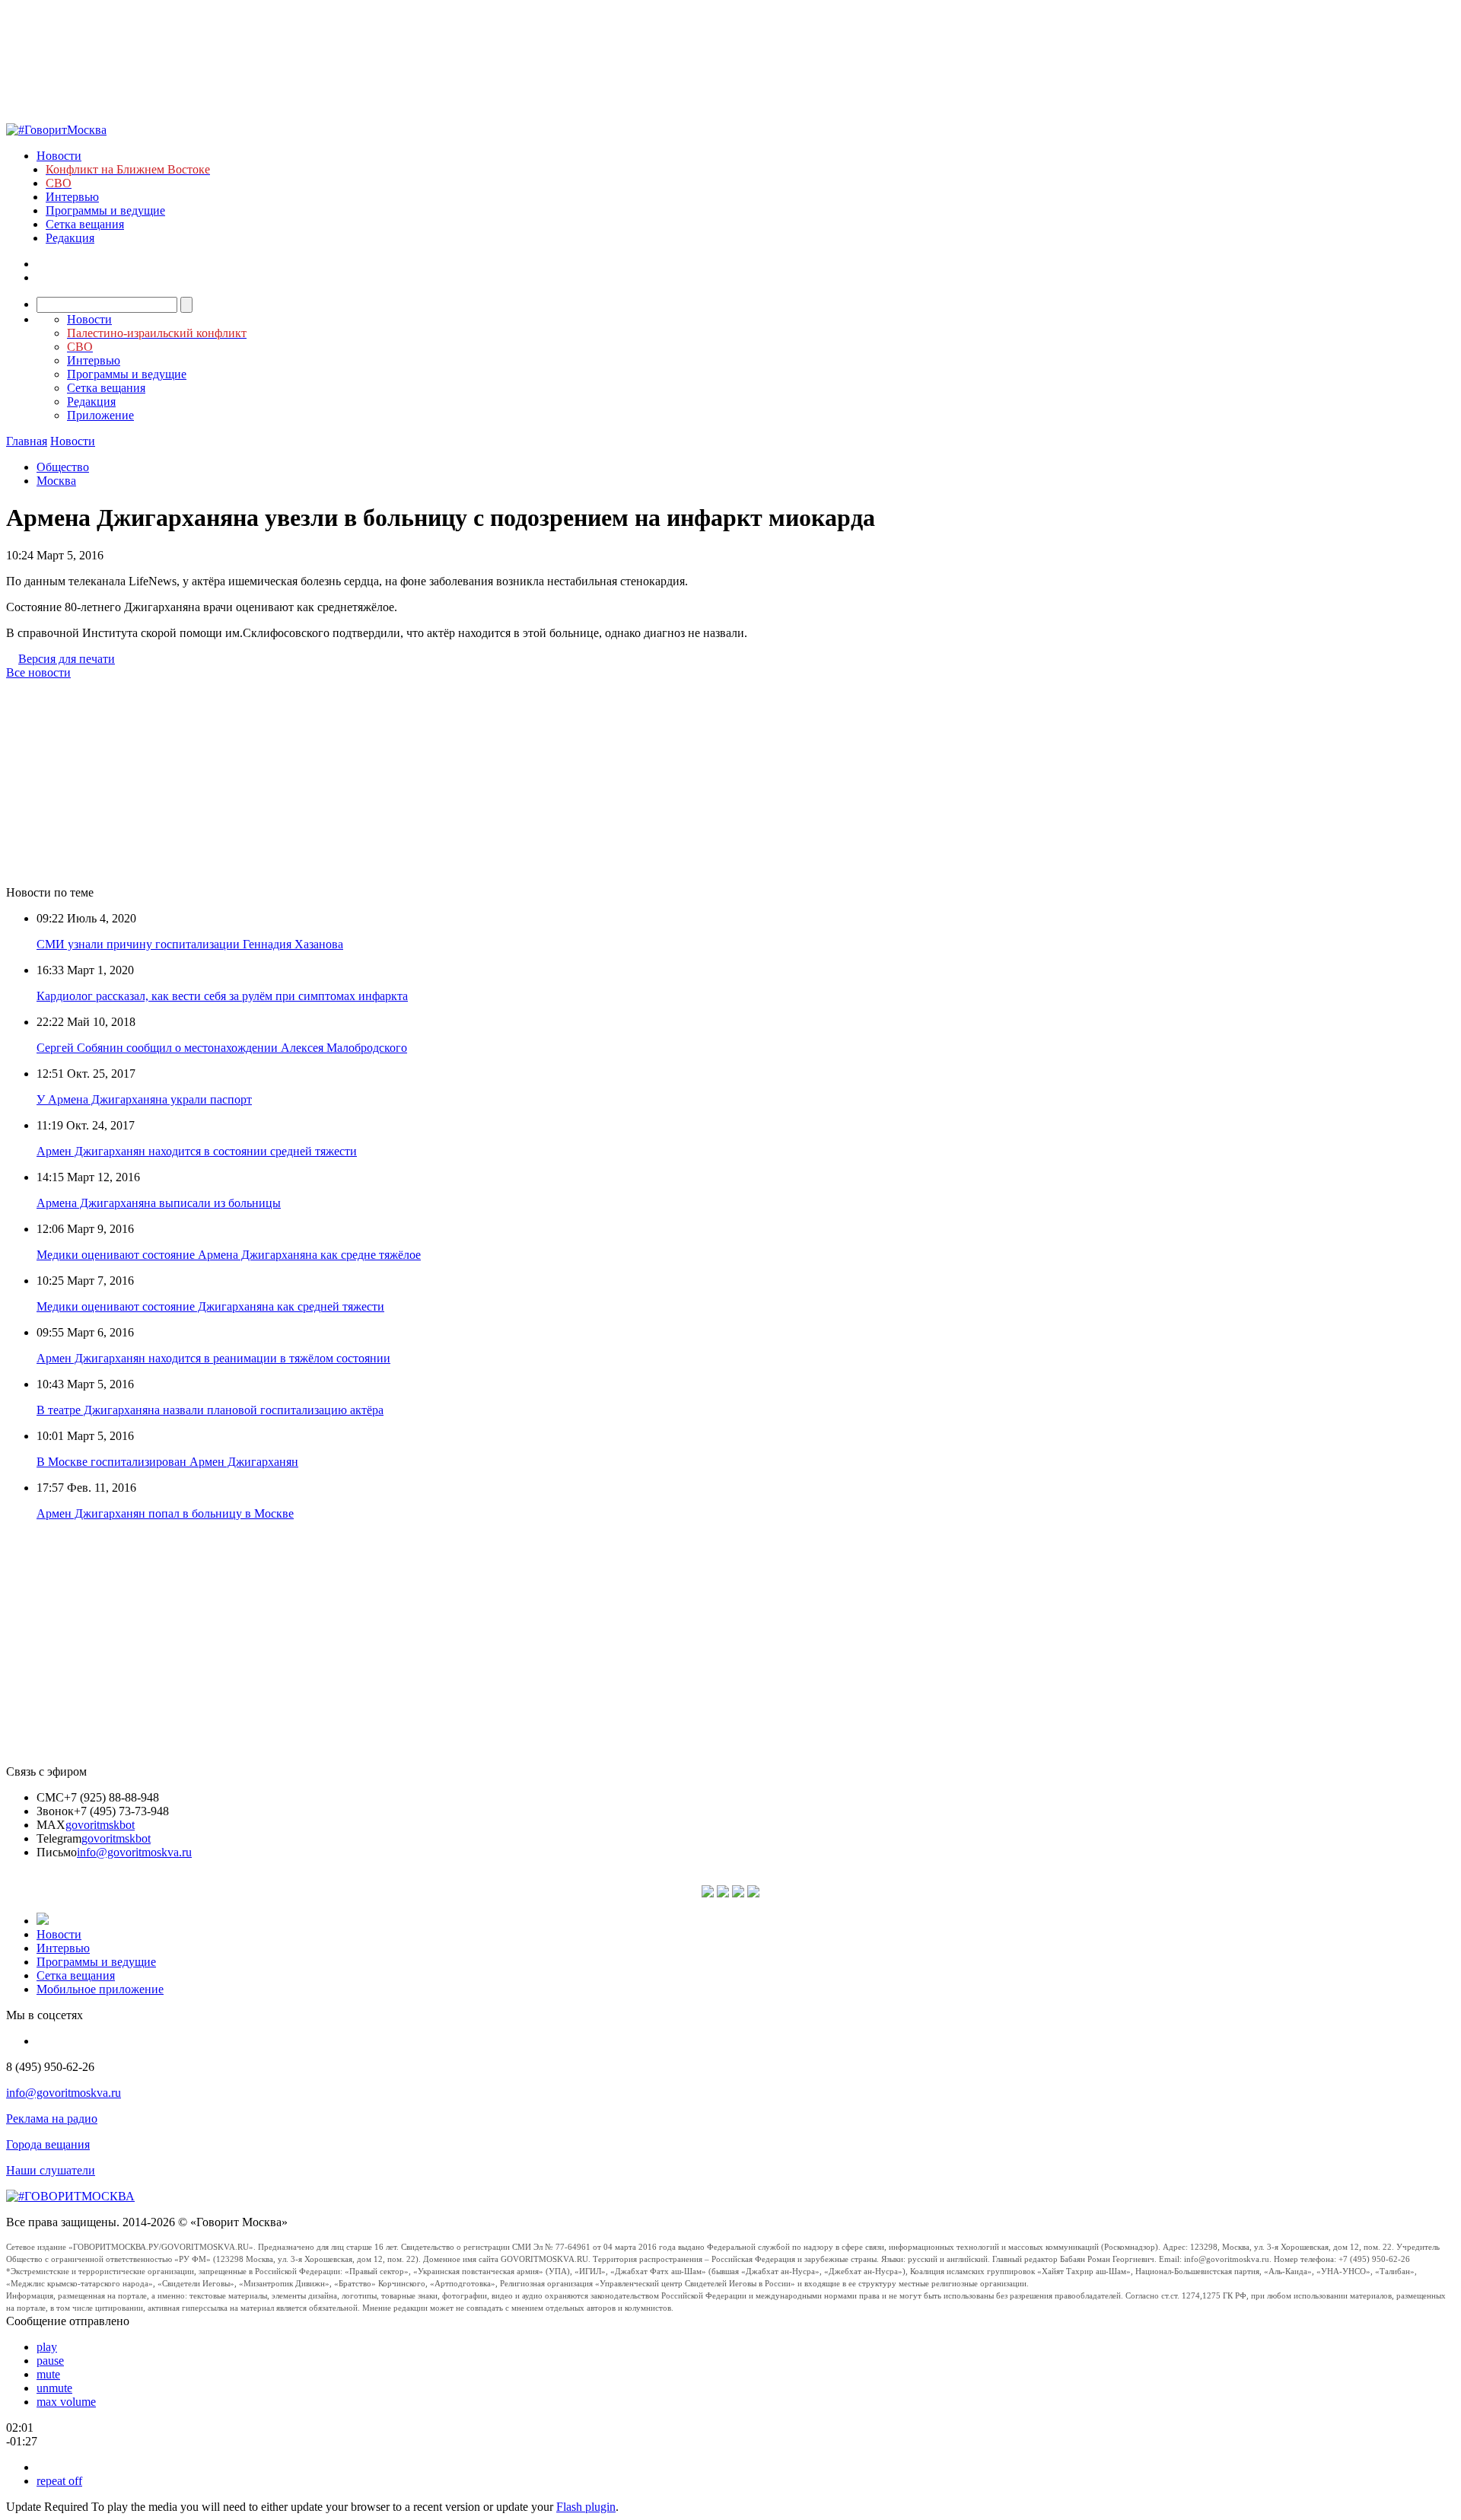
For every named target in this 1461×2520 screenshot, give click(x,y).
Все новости (38, 672)
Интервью (72, 197)
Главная (27, 441)
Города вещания (48, 2144)
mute (48, 2374)
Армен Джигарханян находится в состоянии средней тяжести (197, 1151)
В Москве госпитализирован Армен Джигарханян (167, 1462)
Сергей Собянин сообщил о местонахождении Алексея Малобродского (222, 1048)
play (47, 2347)
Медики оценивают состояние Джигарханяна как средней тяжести (210, 1306)
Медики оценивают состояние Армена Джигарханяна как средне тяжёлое (229, 1255)
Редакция (70, 238)
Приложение (100, 415)
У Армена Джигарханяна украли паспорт (144, 1099)
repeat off (59, 2481)
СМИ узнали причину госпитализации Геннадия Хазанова (190, 944)
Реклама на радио (52, 2119)
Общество (63, 467)
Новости (59, 156)
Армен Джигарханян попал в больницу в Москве (165, 1513)
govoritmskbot (100, 1825)
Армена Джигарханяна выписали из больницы (159, 1203)
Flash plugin (586, 2507)
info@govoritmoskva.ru (134, 1852)
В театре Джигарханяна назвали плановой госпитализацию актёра (210, 1410)
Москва (56, 481)
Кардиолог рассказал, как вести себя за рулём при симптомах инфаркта (222, 996)
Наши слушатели (51, 2170)
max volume (66, 2402)
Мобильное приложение (100, 1989)
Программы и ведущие (105, 210)
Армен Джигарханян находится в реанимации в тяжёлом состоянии (213, 1358)
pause (50, 2361)
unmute (54, 2388)
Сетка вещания (85, 224)
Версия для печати (67, 659)
